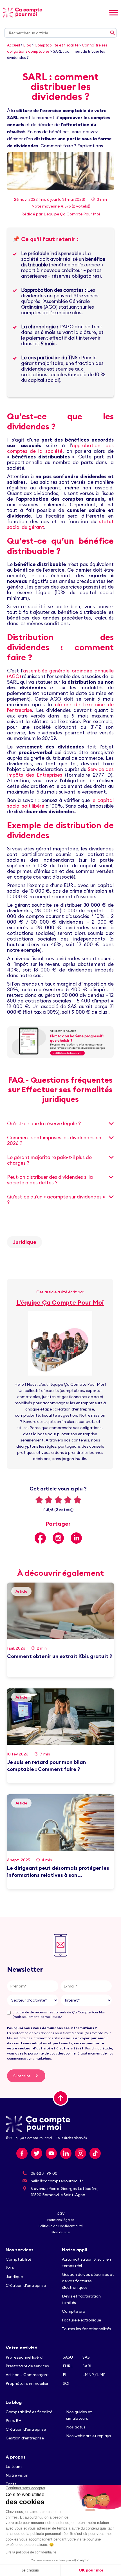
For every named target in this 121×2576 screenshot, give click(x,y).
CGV (61, 2213)
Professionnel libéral (24, 2357)
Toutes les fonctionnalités (87, 2329)
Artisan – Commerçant (27, 2375)
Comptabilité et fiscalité (57, 45)
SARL (87, 2366)
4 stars (68, 1500)
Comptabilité (18, 2259)
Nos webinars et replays (89, 2436)
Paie (10, 2268)
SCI (66, 2383)
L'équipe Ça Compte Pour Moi (72, 214)
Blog (27, 45)
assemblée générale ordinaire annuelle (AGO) (60, 674)
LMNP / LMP (94, 2375)
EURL (68, 2366)
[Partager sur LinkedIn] (76, 1538)
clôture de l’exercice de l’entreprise (60, 707)
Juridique (24, 1242)
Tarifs (11, 2484)
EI (64, 2375)
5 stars (77, 1500)
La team (14, 2466)
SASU (68, 2357)
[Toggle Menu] (114, 13)
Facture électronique (81, 2320)
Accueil (14, 45)
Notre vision (17, 2475)
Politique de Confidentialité (61, 2226)
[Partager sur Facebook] (40, 1538)
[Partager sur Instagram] (58, 1538)
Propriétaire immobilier (27, 2383)
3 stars (58, 1500)
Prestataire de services (27, 2366)
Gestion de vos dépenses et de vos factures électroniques (88, 2281)
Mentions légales (61, 2220)
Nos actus (76, 2427)
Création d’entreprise (26, 2285)
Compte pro (74, 2311)
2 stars (49, 1500)
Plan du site (61, 2232)
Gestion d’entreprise (25, 2438)
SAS (86, 2357)
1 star (39, 1500)
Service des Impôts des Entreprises (60, 772)
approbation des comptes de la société (60, 448)
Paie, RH (14, 2421)
